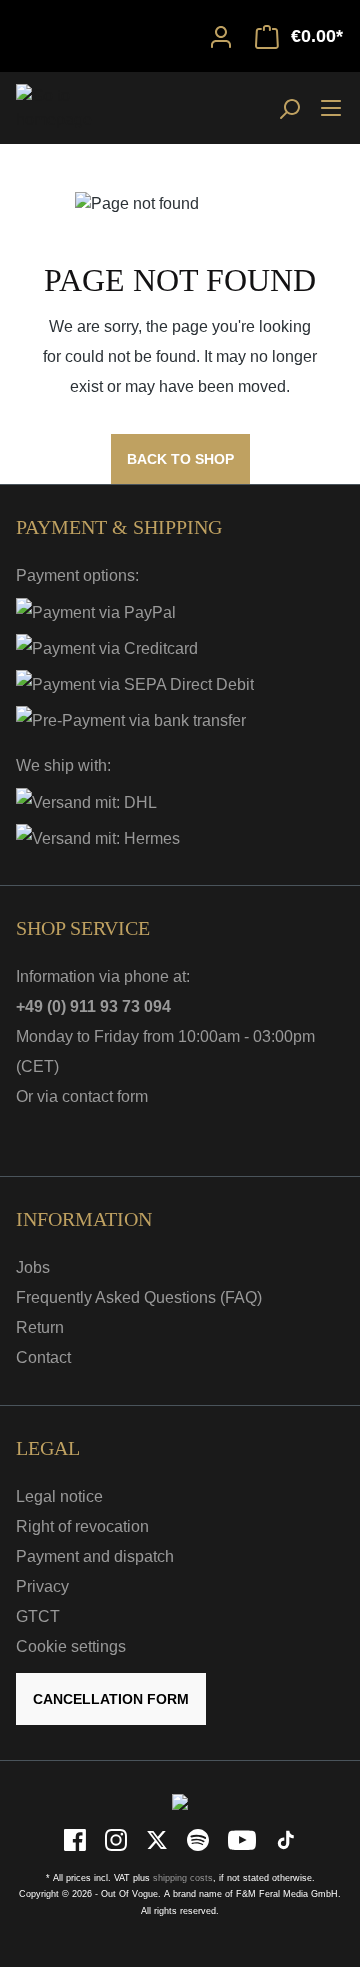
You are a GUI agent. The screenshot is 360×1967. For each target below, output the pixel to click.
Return (40, 1327)
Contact (43, 1357)
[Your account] (221, 36)
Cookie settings (71, 1646)
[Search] (289, 108)
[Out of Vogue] (180, 1800)
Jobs (33, 1267)
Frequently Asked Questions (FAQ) (139, 1297)
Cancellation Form (111, 1699)
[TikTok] (286, 1838)
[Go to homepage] (66, 108)
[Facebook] (76, 1838)
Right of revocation (82, 1526)
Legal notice (59, 1496)
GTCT (38, 1616)
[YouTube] (243, 1838)
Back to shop (180, 459)
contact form (105, 1096)
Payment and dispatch (95, 1556)
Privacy (42, 1586)
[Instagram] (117, 1838)
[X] (158, 1838)
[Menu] (331, 107)
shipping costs (183, 1878)
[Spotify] (199, 1838)
